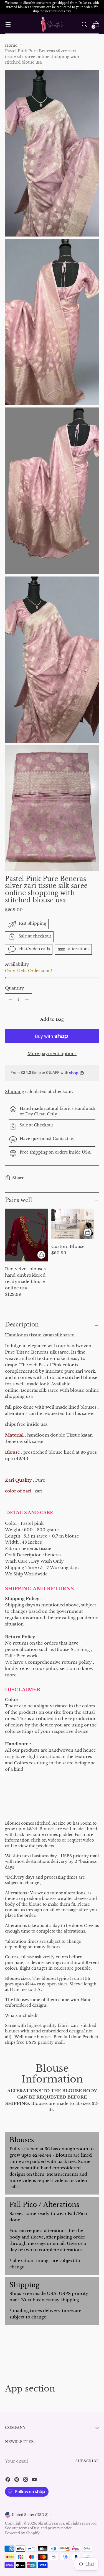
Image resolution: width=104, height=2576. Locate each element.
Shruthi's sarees (51, 2523)
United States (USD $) (30, 2515)
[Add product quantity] (10, 999)
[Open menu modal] (8, 24)
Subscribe (87, 2461)
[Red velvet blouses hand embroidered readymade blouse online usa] (26, 1235)
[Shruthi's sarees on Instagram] (26, 2480)
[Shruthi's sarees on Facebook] (8, 2480)
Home (11, 46)
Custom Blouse (68, 1246)
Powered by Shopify (22, 2533)
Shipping (15, 1091)
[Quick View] (41, 1255)
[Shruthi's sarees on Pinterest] (17, 2480)
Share (18, 1178)
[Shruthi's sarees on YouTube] (35, 2480)
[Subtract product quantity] (27, 999)
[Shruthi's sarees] (52, 24)
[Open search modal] (84, 24)
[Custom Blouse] (73, 1224)
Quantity (15, 988)
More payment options (52, 1054)
